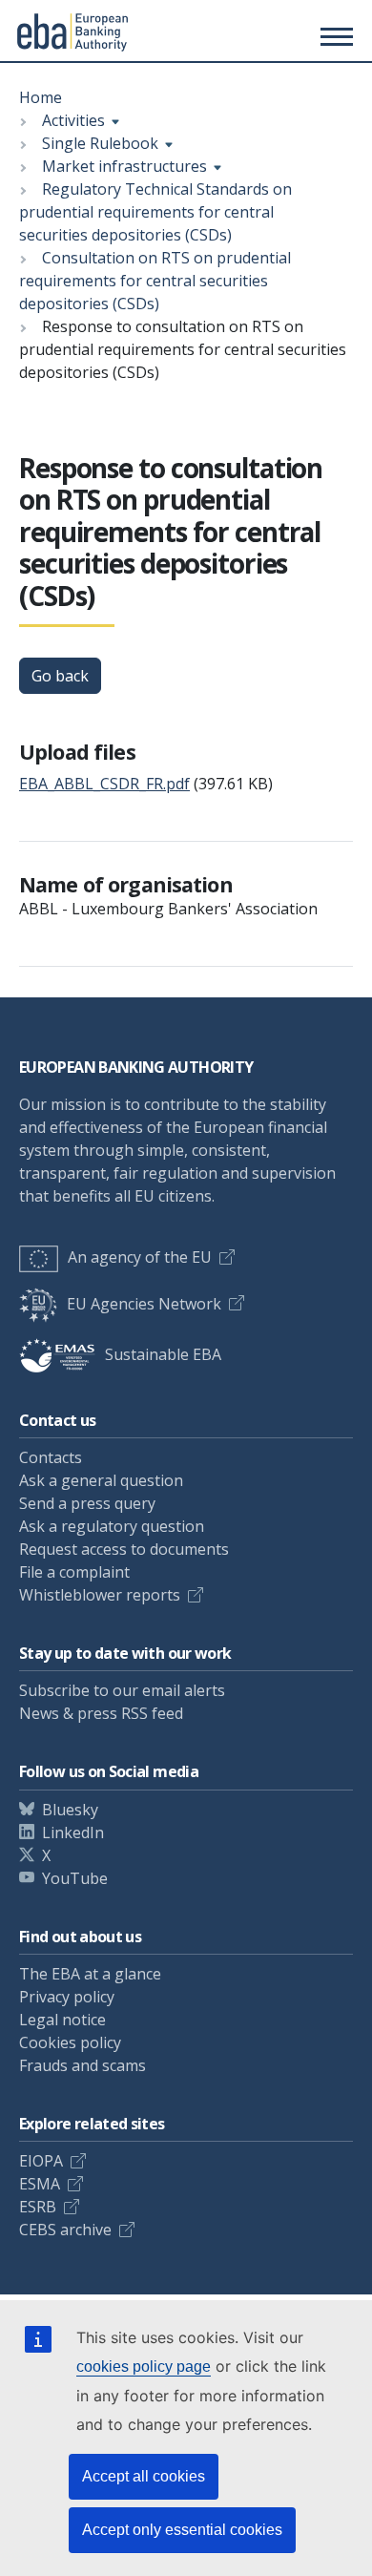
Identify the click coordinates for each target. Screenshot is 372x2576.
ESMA (40, 2184)
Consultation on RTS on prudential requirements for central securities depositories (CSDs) (155, 281)
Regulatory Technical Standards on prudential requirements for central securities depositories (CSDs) (155, 212)
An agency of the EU (140, 1257)
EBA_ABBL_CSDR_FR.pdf (104, 784)
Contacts (51, 1457)
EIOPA (41, 2161)
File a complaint (74, 1572)
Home (41, 97)
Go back (60, 676)
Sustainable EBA (163, 1354)
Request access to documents (124, 1549)
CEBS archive (65, 2230)
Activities (73, 120)
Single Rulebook (100, 143)
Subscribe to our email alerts (122, 1690)
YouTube (75, 1878)
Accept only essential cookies (182, 2530)
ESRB (38, 2207)
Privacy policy (67, 1997)
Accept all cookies (144, 2476)
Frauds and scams (83, 2065)
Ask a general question (101, 1480)
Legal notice (62, 2020)
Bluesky (70, 1810)
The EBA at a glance (90, 1974)
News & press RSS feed (101, 1713)
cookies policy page (144, 2367)
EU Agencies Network (144, 1304)
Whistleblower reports (100, 1595)
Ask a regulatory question (112, 1526)
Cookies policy (70, 2042)
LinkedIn (73, 1833)
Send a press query (87, 1503)
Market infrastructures (124, 166)
